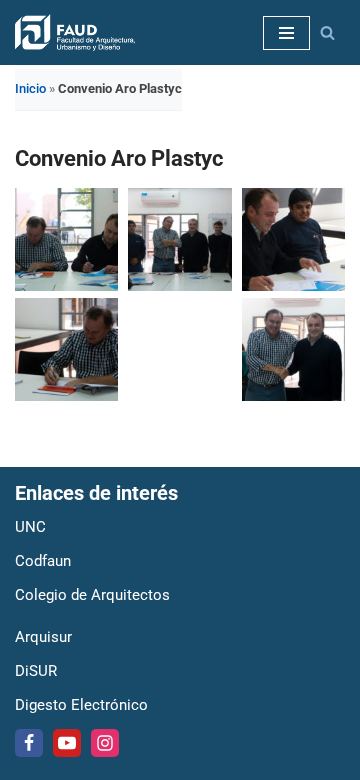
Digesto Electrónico (81, 705)
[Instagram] (105, 743)
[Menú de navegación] (286, 33)
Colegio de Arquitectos (92, 595)
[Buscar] (327, 32)
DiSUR (36, 671)
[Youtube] (67, 743)
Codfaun (43, 561)
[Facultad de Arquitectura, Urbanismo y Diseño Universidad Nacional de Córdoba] (75, 32)
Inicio (30, 88)
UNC (30, 527)
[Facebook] (29, 743)
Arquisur (43, 637)
